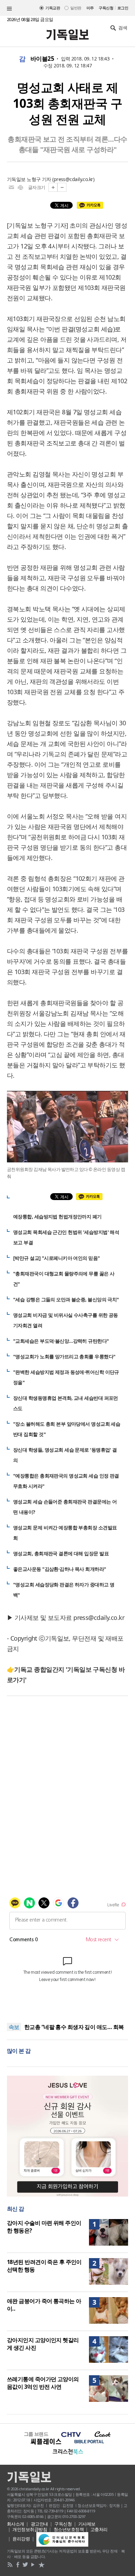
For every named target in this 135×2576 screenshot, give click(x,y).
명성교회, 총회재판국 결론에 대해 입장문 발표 (61, 1553)
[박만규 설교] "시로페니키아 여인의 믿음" (57, 1258)
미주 (90, 8)
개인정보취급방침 (30, 2529)
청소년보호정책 (69, 2529)
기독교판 (53, 8)
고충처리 (99, 2529)
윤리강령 (21, 2539)
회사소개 (16, 2524)
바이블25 (42, 59)
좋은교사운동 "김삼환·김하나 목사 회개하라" (60, 1569)
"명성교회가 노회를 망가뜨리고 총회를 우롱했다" (64, 1356)
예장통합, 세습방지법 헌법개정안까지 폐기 (57, 1216)
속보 (14, 2027)
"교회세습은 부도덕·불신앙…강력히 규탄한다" (61, 1341)
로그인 (123, 8)
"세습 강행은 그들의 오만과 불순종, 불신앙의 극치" (66, 1299)
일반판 (76, 8)
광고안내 (39, 2524)
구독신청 (106, 8)
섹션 (9, 9)
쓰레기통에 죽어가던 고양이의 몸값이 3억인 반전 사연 (43, 2383)
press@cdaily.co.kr (73, 179)
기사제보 (87, 2524)
